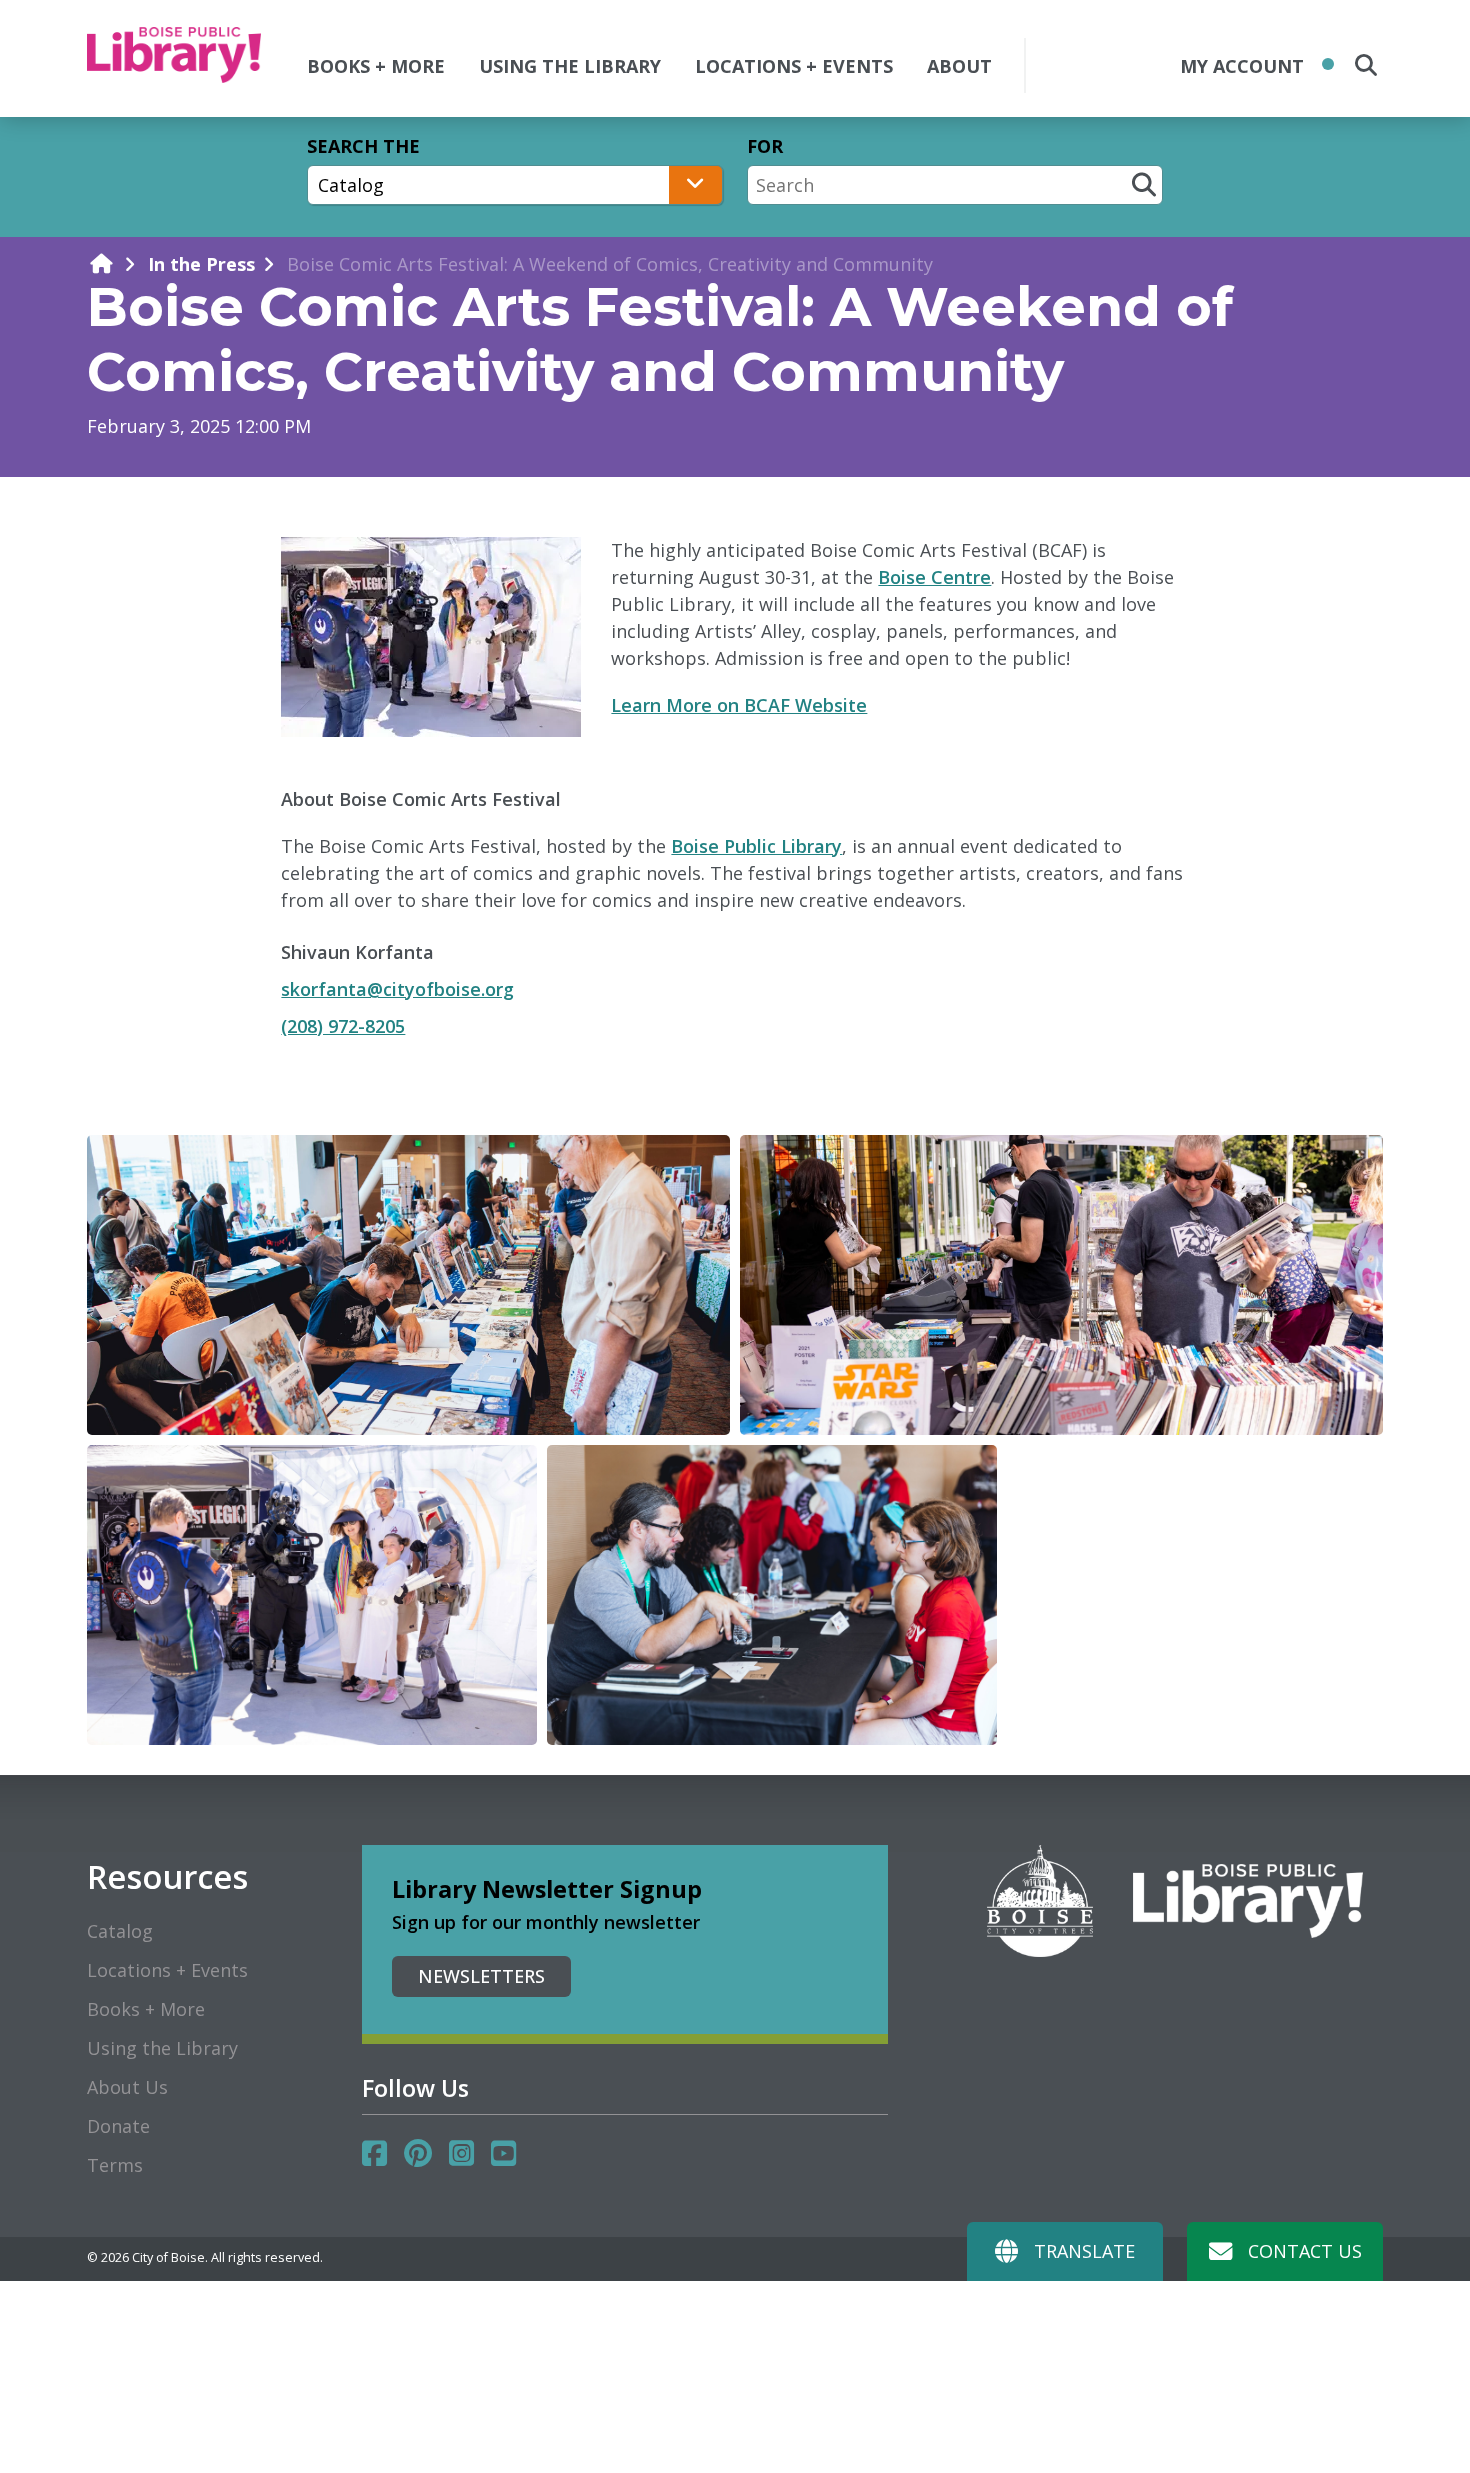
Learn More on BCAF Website (739, 705)
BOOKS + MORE (376, 66)
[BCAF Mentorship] (772, 1595)
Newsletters (481, 1976)
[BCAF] (408, 1285)
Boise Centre (934, 577)
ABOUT (959, 66)
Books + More (146, 2009)
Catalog (120, 1931)
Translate (1084, 2251)
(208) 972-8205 (343, 1026)
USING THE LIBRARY (570, 66)
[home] (101, 263)
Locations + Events (167, 1970)
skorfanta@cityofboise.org (397, 989)
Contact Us (1305, 2251)
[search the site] (1366, 65)
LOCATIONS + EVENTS (794, 66)
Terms (115, 2165)
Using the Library (162, 2048)
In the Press (201, 264)
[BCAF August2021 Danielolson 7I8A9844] (1061, 1285)
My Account (1242, 66)
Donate (118, 2126)
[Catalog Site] (515, 185)
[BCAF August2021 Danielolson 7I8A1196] (312, 1595)
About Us (127, 2087)
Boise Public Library (756, 846)
